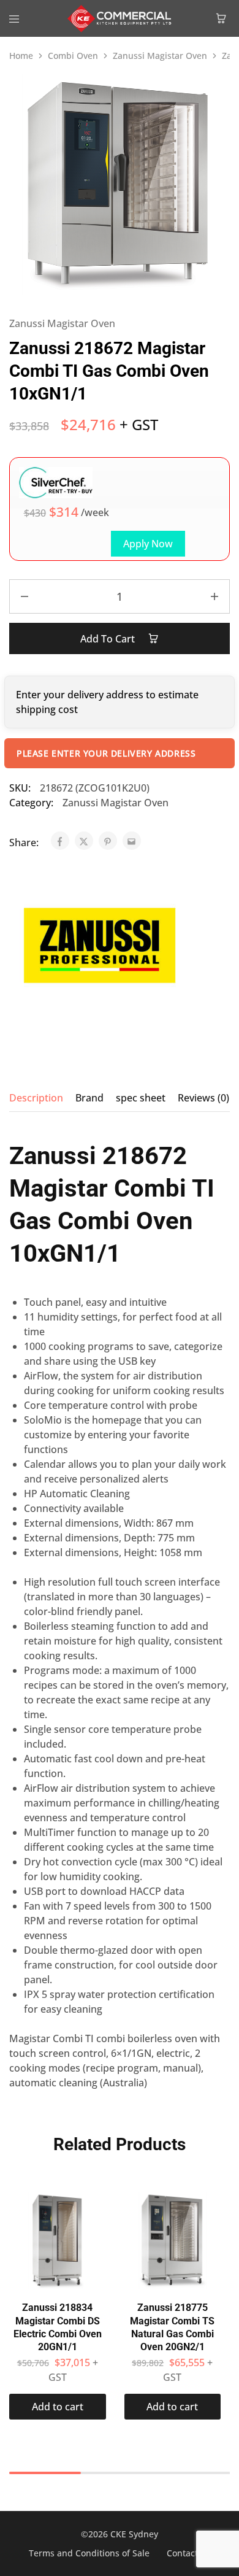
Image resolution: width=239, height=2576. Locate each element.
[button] (58, 2407)
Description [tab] (36, 1098)
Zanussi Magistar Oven (160, 56)
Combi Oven (73, 56)
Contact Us (189, 2553)
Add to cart (109, 639)
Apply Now (148, 544)
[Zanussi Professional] (95, 947)
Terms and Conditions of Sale (89, 2553)
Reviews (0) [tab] (203, 1098)
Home (21, 56)
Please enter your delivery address (106, 753)
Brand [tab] (89, 1098)
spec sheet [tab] (141, 1098)
